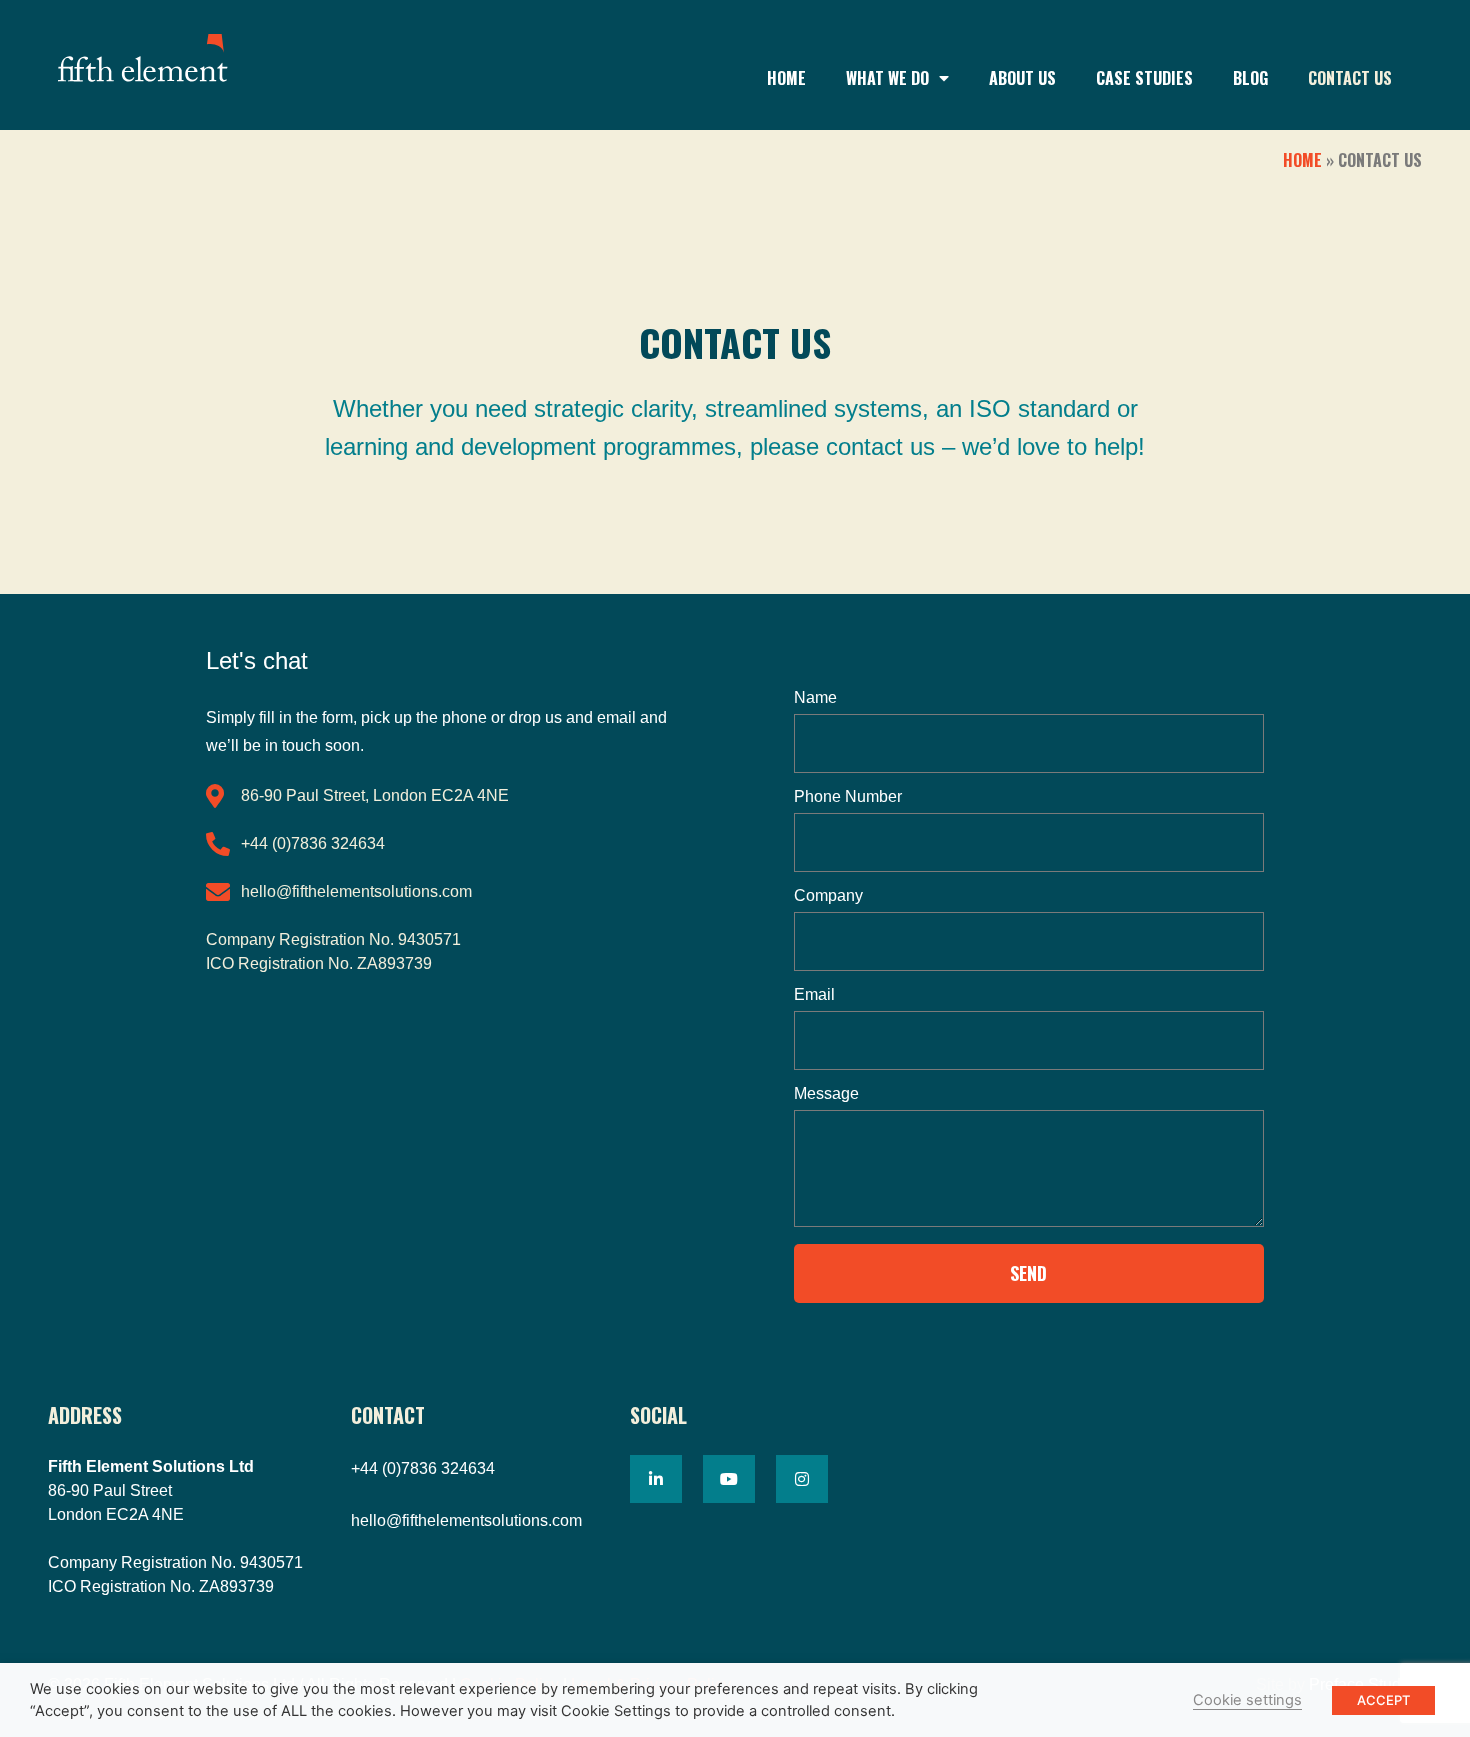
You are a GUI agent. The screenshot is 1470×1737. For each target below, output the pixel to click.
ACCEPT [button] (1383, 1700)
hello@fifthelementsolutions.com (466, 1520)
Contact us (1350, 78)
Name (815, 698)
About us (1022, 78)
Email (814, 995)
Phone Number (848, 797)
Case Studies (1144, 78)
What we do (887, 78)
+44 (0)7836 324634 (423, 1468)
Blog (1250, 78)
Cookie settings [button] (1247, 1700)
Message (826, 1094)
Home (786, 78)
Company (828, 896)
